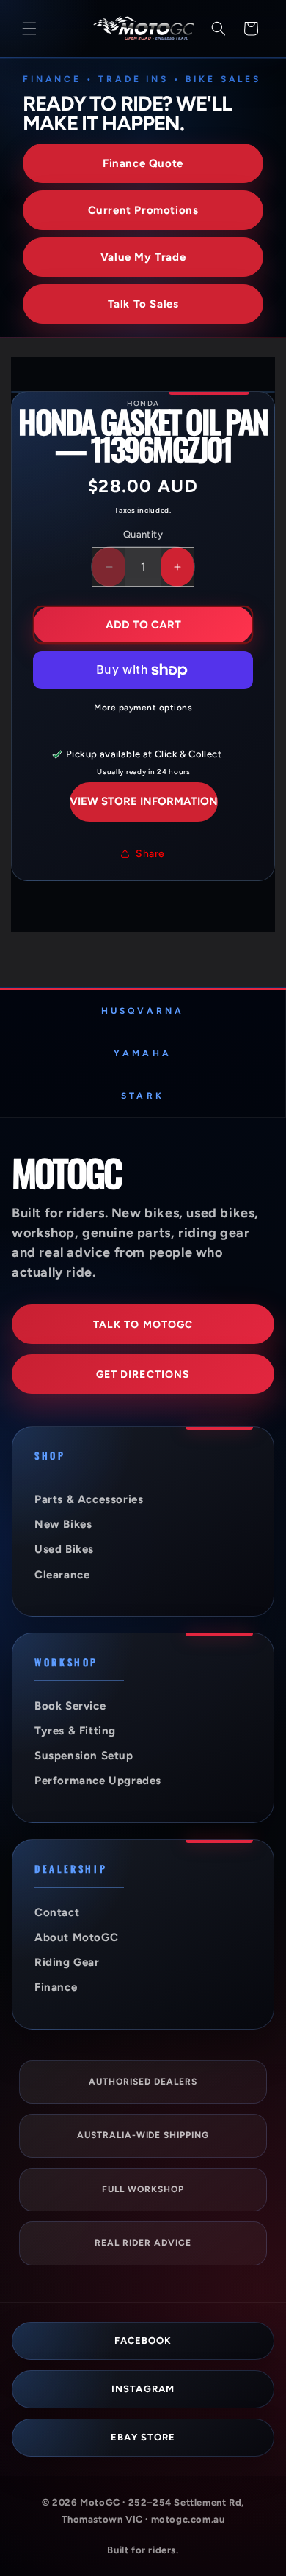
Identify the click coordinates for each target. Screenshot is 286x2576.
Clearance (62, 1575)
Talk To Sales (143, 304)
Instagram (143, 2389)
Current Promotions (143, 210)
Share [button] (150, 854)
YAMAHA (142, 1053)
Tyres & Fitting (75, 1731)
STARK (142, 1096)
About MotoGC (76, 1937)
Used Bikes (64, 1549)
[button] (29, 29)
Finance (56, 1987)
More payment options (143, 708)
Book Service (70, 1706)
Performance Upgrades (98, 1781)
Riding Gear (67, 1962)
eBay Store (143, 2437)
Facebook (143, 2341)
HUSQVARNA (143, 1011)
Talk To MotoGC (143, 1325)
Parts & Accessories (89, 1499)
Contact (57, 1912)
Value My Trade (143, 257)
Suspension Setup (84, 1756)
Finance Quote (143, 163)
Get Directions (143, 1374)
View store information (144, 801)
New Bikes (63, 1524)
